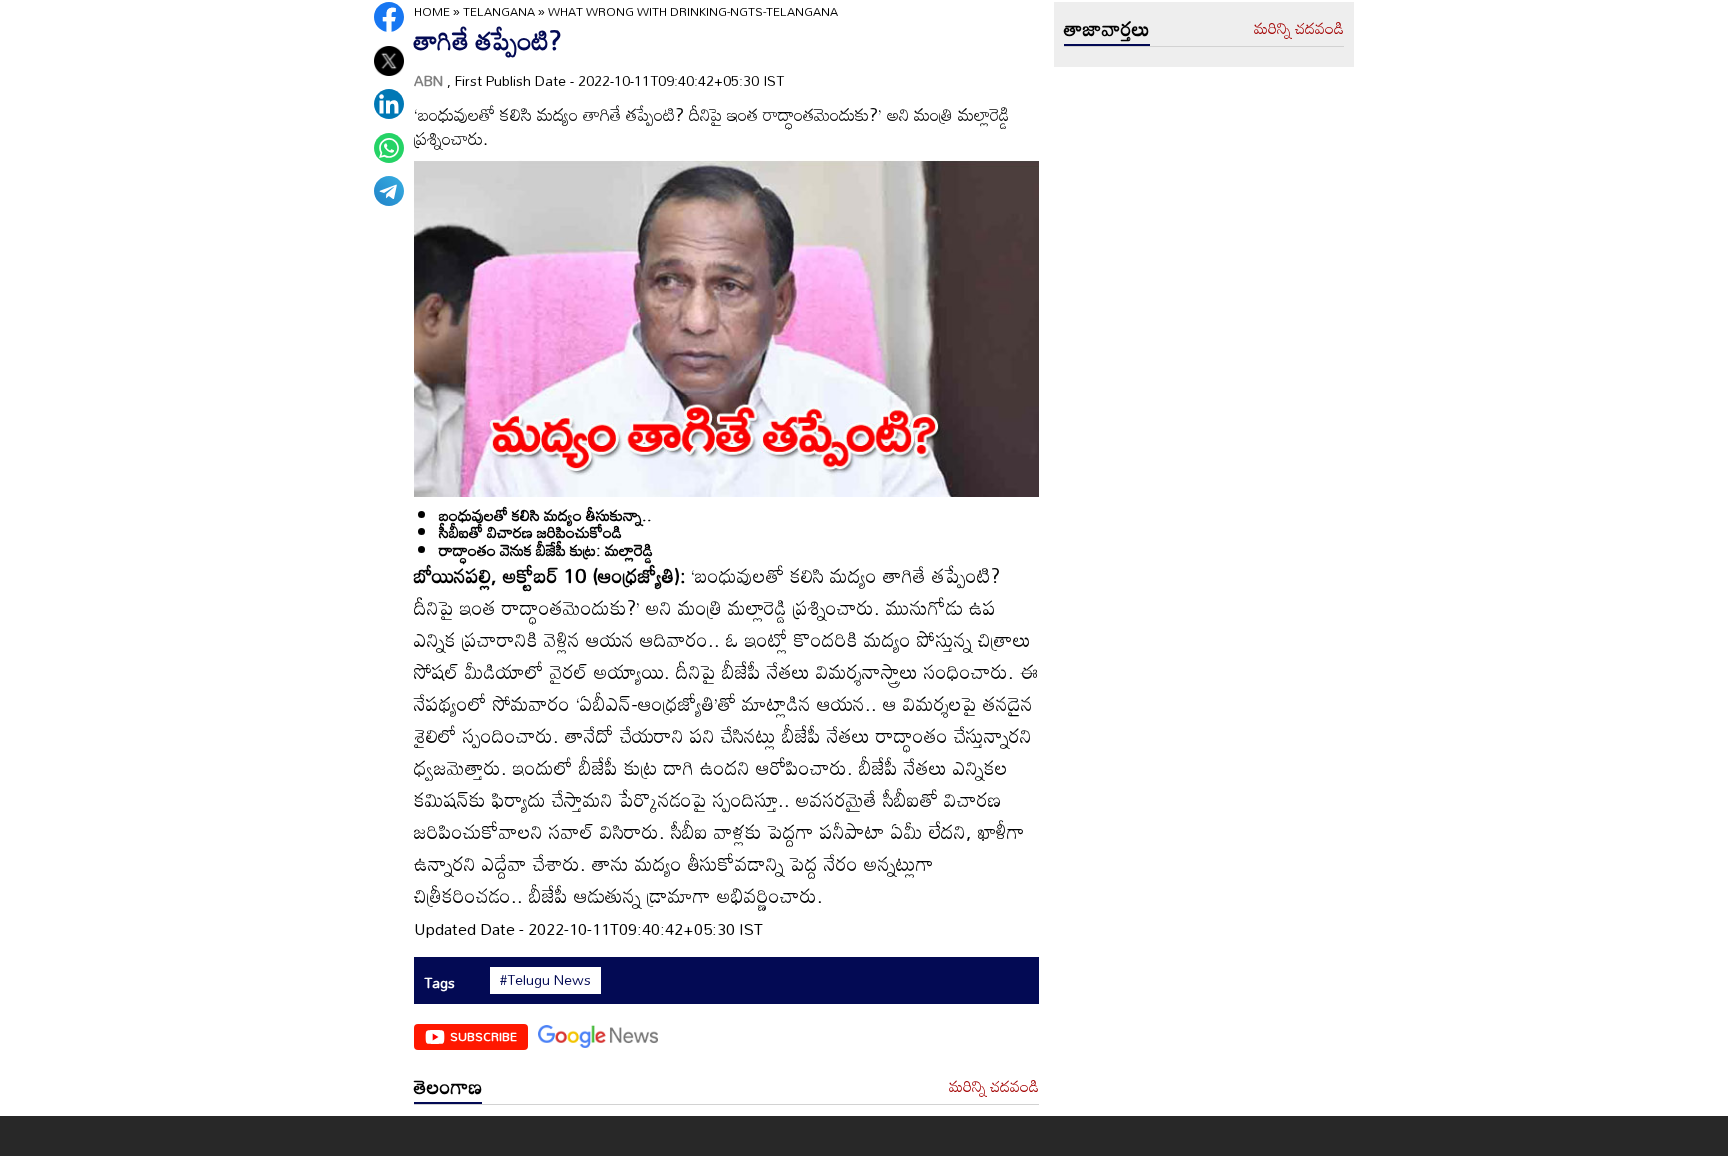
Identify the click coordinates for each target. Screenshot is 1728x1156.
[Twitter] (389, 61)
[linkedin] (389, 104)
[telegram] (389, 191)
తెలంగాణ (448, 1086)
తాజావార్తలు (1107, 28)
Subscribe (483, 1036)
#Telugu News (545, 980)
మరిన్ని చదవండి (994, 1087)
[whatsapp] (389, 148)
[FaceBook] (389, 17)
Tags (439, 982)
